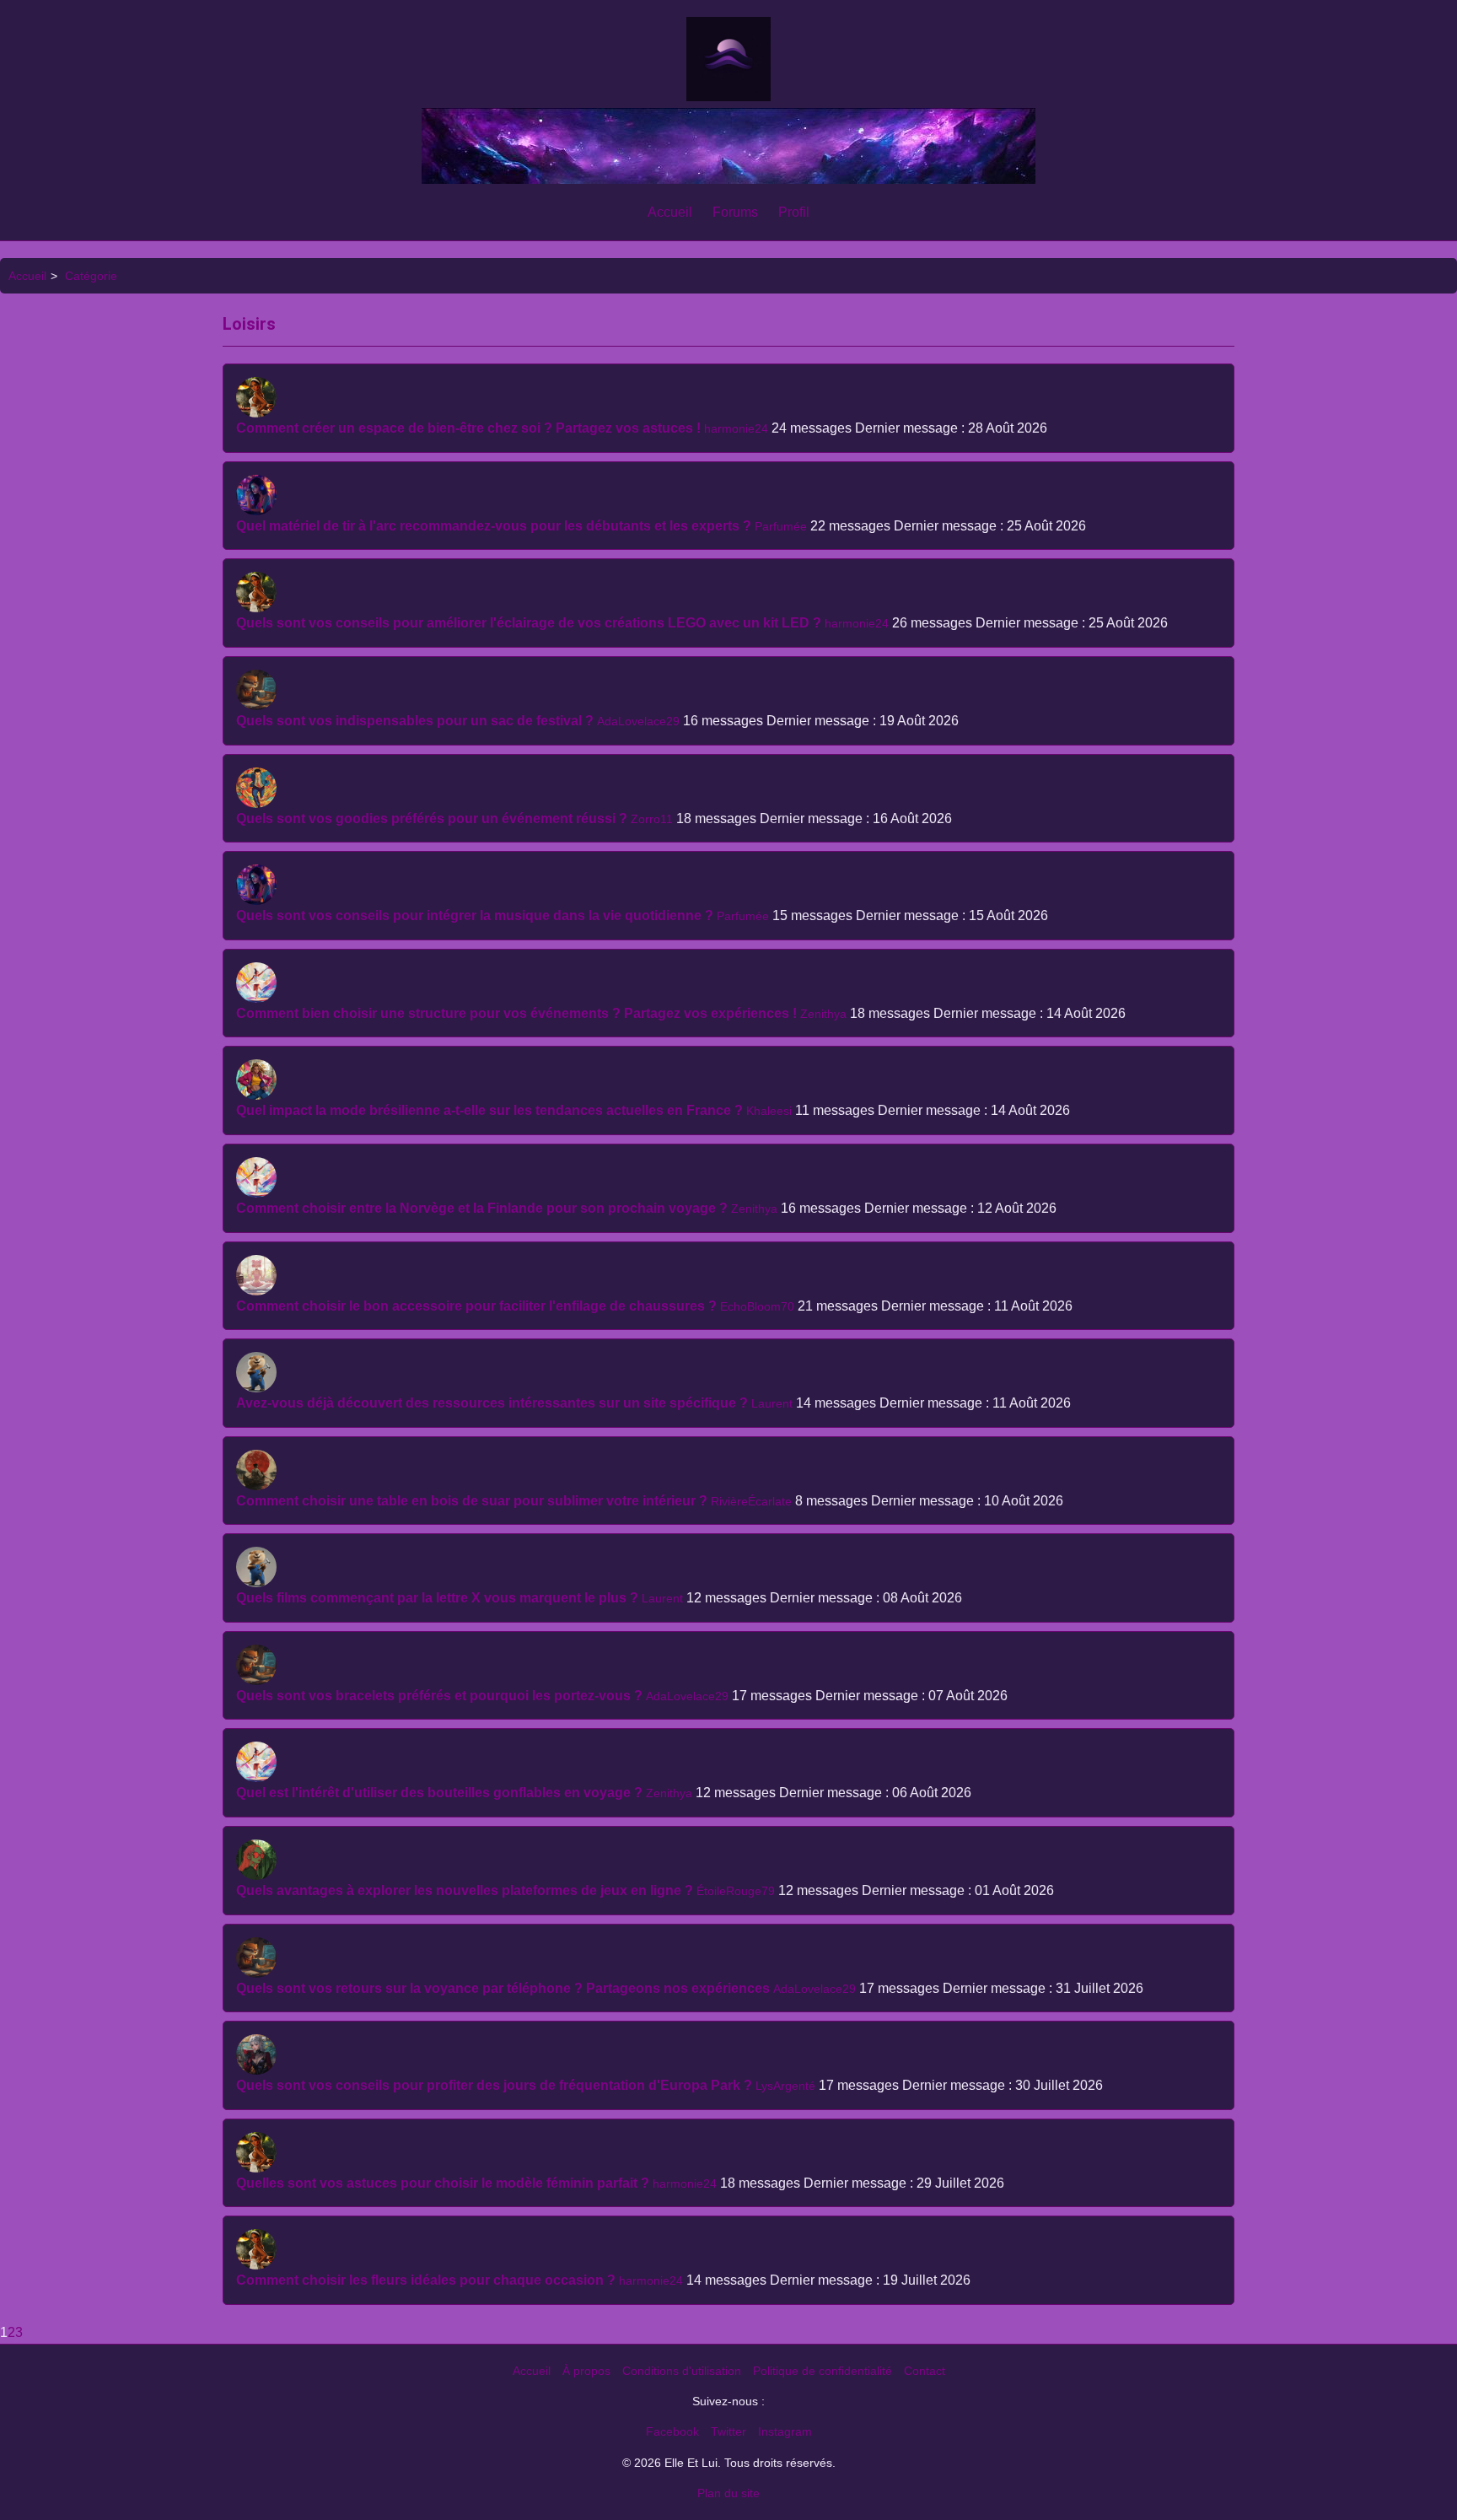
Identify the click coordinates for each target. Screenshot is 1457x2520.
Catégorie (91, 276)
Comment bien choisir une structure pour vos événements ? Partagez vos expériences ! (516, 1013)
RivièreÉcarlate (751, 1501)
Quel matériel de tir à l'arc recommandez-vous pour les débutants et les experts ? (494, 526)
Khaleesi (769, 1111)
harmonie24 (736, 428)
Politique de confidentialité (823, 2371)
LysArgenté (785, 2086)
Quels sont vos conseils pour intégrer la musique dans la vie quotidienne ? (475, 915)
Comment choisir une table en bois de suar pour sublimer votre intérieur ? (472, 1501)
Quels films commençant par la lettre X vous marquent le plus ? (437, 1598)
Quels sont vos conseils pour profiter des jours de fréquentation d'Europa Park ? (494, 2085)
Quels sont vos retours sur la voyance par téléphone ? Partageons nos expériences (503, 1988)
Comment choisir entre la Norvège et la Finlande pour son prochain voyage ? (482, 1208)
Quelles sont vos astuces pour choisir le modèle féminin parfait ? (443, 2183)
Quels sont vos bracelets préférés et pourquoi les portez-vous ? (439, 1696)
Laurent (772, 1403)
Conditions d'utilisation (682, 2371)
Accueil (670, 212)
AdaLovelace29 (638, 721)
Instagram (785, 2431)
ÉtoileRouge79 (736, 1891)
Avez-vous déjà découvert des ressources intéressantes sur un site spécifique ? (492, 1403)
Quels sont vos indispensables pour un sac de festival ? (415, 721)
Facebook (672, 2431)
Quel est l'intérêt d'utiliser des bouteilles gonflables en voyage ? (439, 1793)
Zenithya (823, 1014)
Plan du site (728, 2493)
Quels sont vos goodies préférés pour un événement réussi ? (432, 818)
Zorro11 (652, 819)
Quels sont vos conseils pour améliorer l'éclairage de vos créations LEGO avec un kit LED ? (529, 623)
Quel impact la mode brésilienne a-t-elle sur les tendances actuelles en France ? (489, 1110)
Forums (735, 212)
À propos (586, 2371)
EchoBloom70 (757, 1306)
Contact (925, 2371)
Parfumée (781, 526)
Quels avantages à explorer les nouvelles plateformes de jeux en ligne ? (465, 1890)
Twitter (728, 2431)
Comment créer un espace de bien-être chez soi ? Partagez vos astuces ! (468, 428)
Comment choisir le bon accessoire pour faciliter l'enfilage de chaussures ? (476, 1306)
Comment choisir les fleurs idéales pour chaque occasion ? (426, 2280)
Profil (794, 212)
